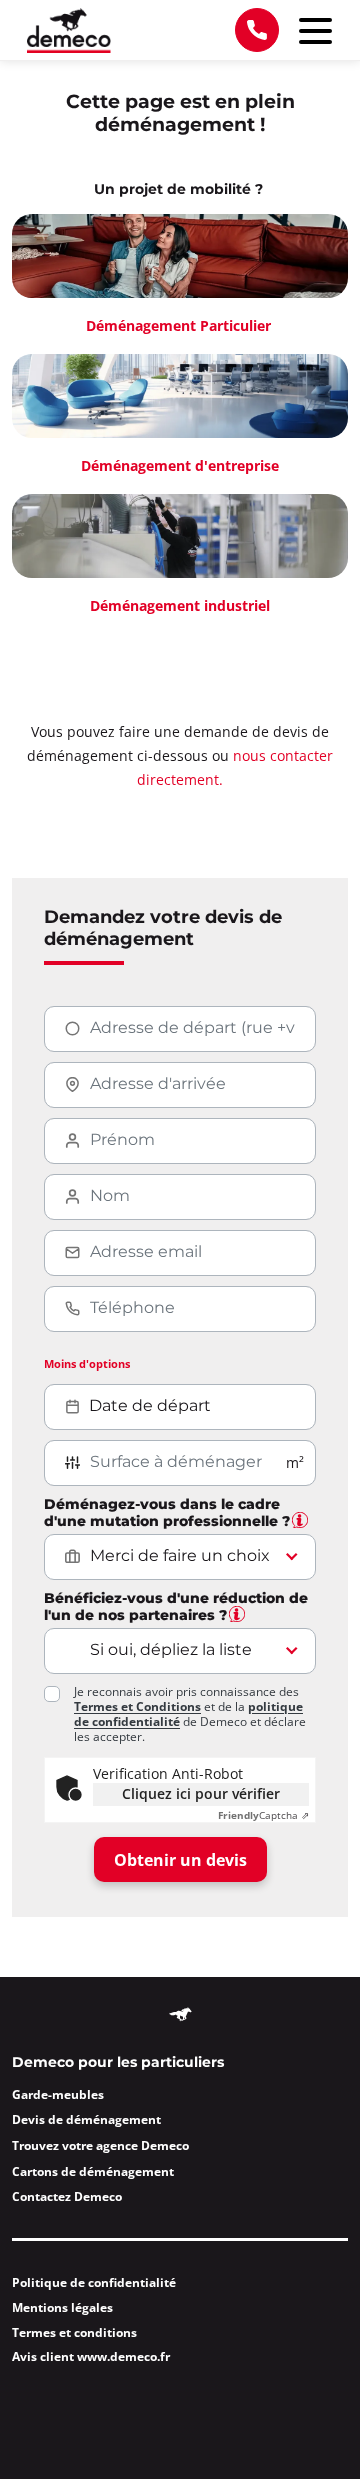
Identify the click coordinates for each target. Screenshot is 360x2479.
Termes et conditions (74, 2332)
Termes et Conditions (137, 1706)
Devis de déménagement (86, 2119)
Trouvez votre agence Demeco (100, 2145)
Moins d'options (87, 1363)
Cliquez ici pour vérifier (201, 1793)
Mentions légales (62, 2307)
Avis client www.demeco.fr (91, 2356)
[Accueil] (69, 30)
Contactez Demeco (67, 2196)
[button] (300, 1520)
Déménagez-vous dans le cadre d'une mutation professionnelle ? (167, 1513)
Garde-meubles (58, 2094)
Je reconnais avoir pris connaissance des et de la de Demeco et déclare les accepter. (190, 1714)
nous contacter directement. (235, 767)
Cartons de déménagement (93, 2171)
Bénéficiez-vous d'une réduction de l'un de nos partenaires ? (176, 1607)
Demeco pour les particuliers (118, 2063)
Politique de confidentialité (94, 2282)
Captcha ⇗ (263, 1815)
